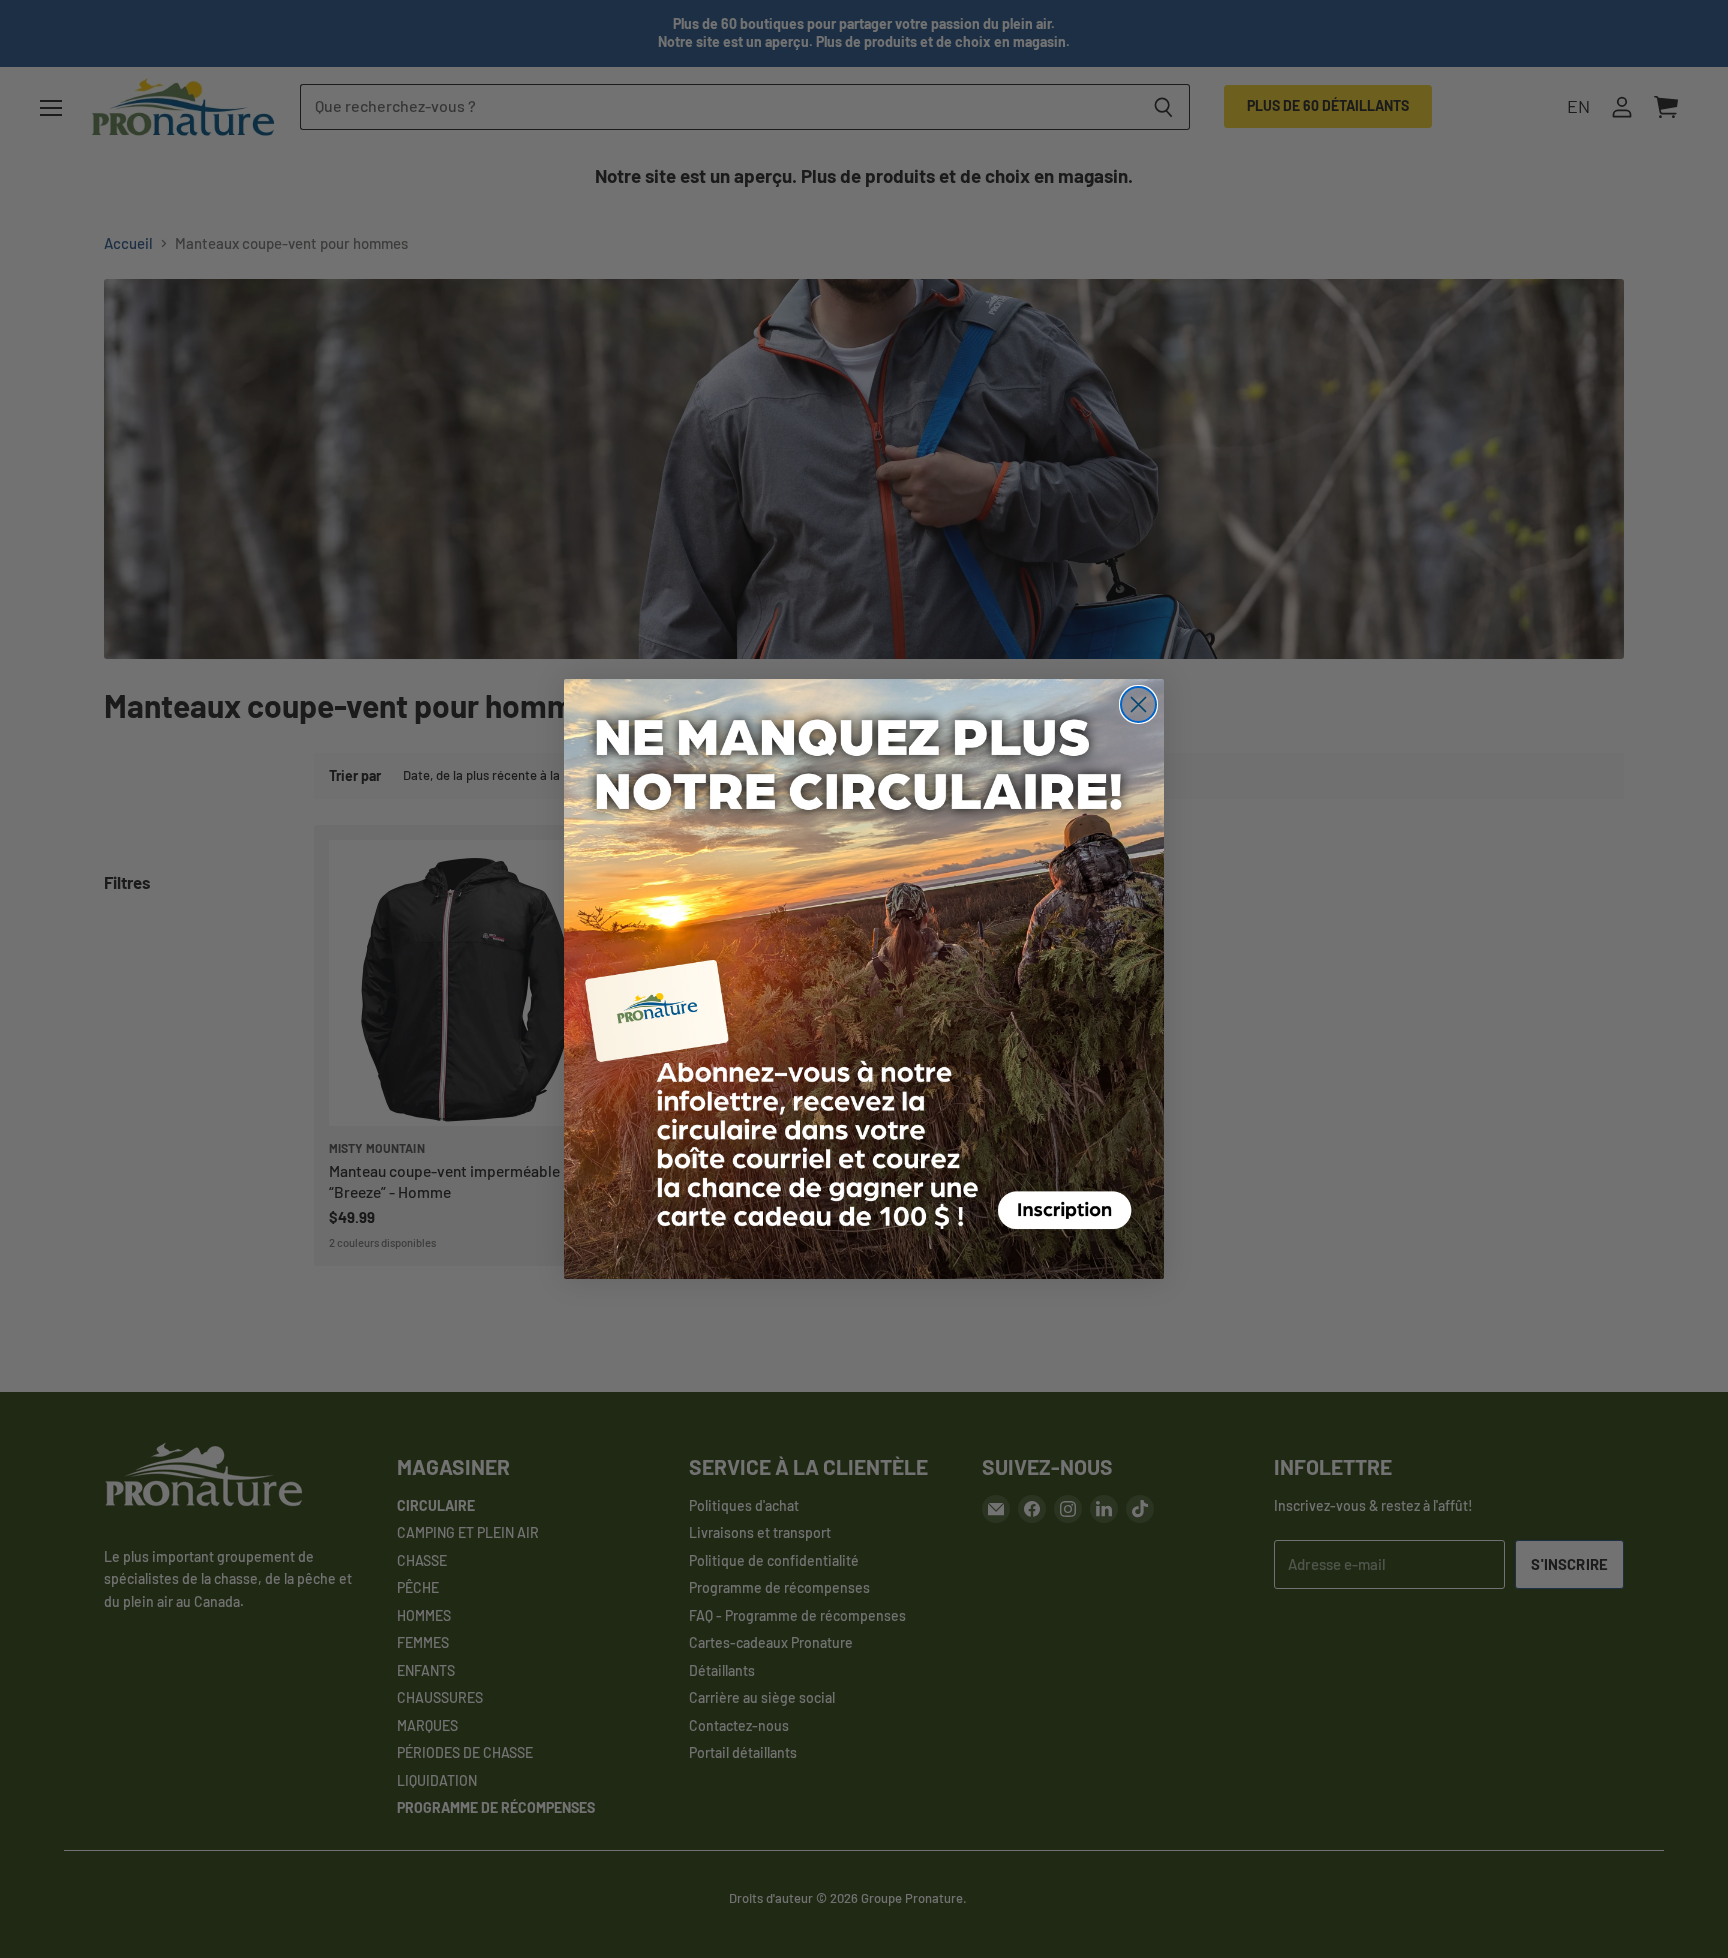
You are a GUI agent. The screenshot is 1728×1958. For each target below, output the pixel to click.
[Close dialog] (1138, 704)
